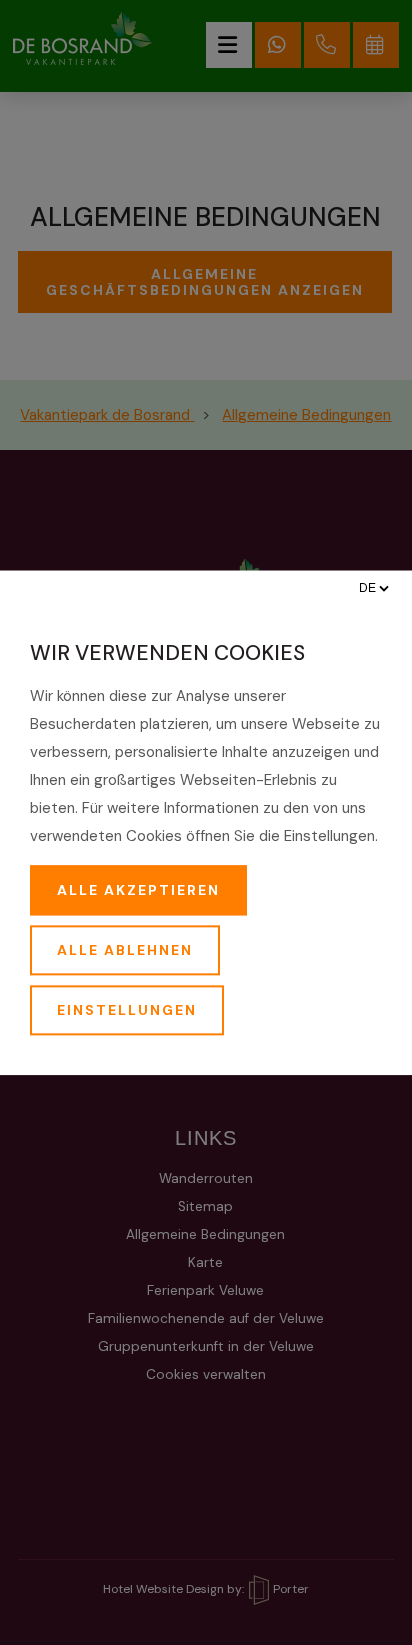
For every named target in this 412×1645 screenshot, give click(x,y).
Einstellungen (127, 1010)
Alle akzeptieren (138, 890)
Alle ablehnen (125, 950)
